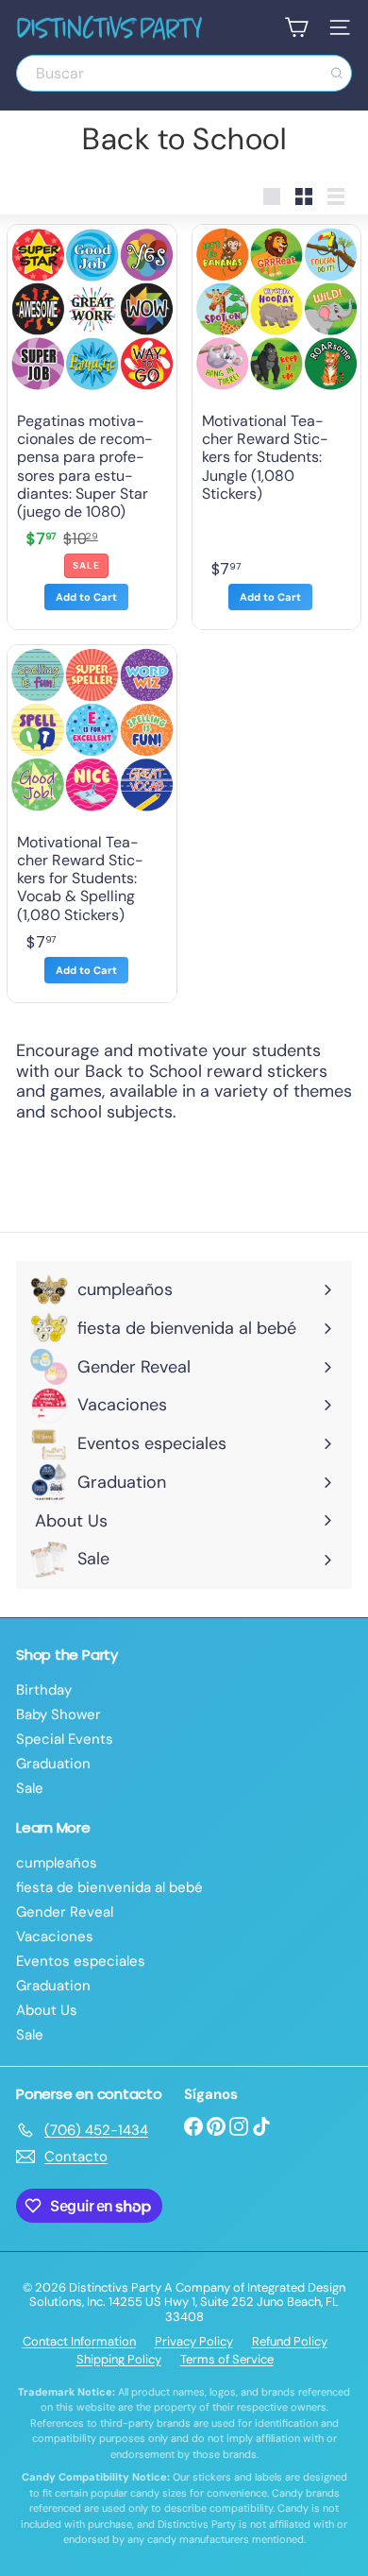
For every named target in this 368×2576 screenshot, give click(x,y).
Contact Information (79, 2341)
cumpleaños (57, 1863)
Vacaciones (55, 1936)
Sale (30, 1788)
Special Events (65, 1739)
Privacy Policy (194, 2341)
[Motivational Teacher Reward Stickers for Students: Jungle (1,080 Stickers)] (277, 427)
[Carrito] (296, 27)
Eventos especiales (81, 1961)
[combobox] (184, 73)
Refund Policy (290, 2341)
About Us (47, 2010)
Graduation (53, 1764)
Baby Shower (59, 1714)
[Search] (337, 73)
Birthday (44, 1690)
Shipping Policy (119, 2359)
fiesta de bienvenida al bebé (109, 1887)
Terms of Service (227, 2359)
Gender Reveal (65, 1912)
